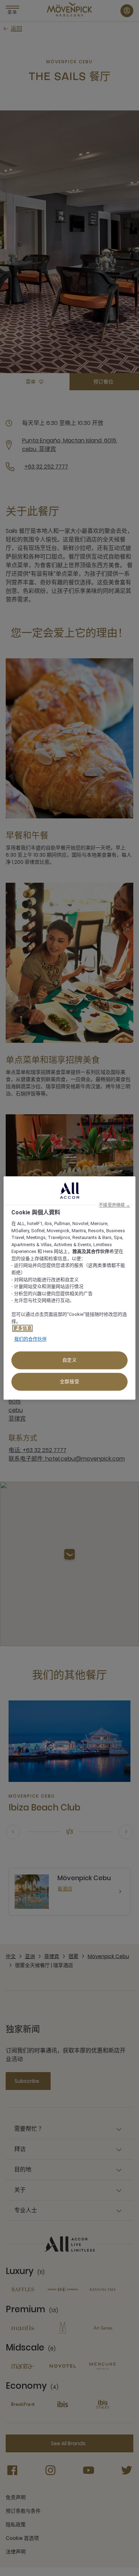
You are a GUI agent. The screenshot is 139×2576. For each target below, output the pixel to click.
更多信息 (22, 1329)
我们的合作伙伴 (30, 1339)
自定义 (70, 1360)
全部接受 (70, 1382)
